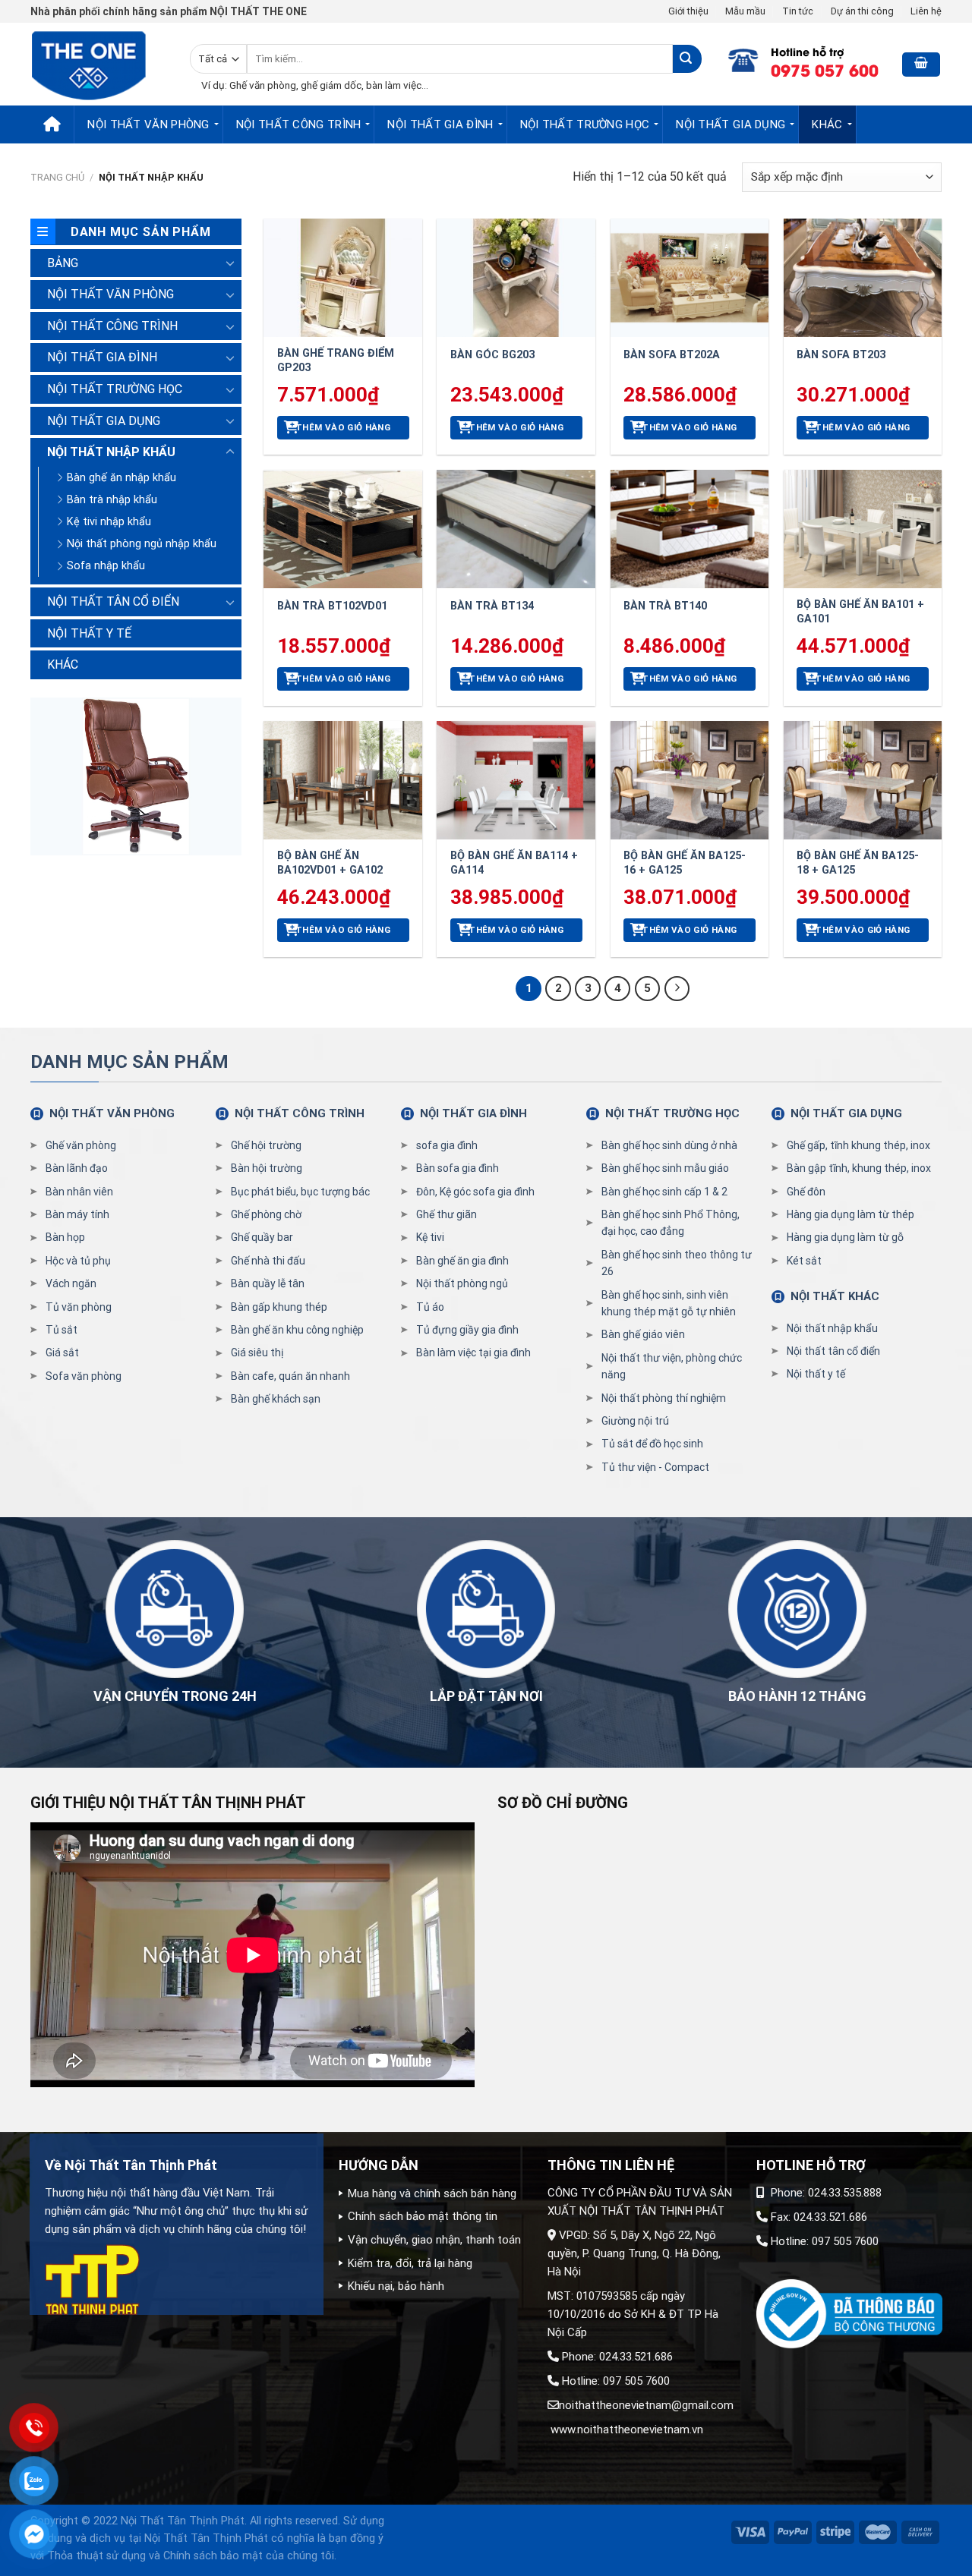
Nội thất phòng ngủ (462, 1283)
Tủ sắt (62, 1330)
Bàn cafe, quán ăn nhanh (290, 1376)
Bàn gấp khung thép (279, 1307)
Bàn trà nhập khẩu (112, 500)
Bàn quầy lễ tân (268, 1283)
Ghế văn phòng (81, 1145)
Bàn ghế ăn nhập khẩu (121, 478)
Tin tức (798, 11)
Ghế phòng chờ (266, 1214)
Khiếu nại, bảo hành (396, 2286)
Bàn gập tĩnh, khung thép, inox (859, 1168)
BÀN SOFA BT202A (672, 355)
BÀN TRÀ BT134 (492, 606)
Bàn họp (65, 1237)
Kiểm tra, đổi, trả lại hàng (410, 2263)
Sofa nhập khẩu (106, 566)
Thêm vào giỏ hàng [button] (343, 427)
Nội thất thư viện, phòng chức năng (672, 1366)
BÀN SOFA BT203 (841, 355)
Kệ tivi (430, 1237)
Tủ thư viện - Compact (655, 1467)
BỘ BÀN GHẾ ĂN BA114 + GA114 (514, 863)
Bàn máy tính (77, 1214)
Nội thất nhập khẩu (832, 1328)
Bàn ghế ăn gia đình (462, 1261)
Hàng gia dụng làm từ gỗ (845, 1237)
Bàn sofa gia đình (458, 1168)
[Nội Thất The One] (99, 64)
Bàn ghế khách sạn (276, 1399)
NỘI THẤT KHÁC (835, 1296)
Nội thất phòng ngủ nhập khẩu (142, 544)
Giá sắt (62, 1353)
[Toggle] (230, 263)
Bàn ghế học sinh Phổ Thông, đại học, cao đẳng (671, 1223)
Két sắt (804, 1261)
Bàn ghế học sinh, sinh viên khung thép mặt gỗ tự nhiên (669, 1303)
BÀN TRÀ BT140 (665, 606)
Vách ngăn (71, 1283)
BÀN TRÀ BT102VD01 (332, 606)
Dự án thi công (862, 11)
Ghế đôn (806, 1192)
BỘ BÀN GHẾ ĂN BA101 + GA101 (860, 612)
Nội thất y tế (816, 1374)
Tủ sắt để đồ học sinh (652, 1444)
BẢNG (63, 263)
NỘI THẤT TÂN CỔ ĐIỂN (113, 601)
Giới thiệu (688, 11)
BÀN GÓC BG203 (492, 355)
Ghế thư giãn (447, 1214)
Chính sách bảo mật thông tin (423, 2216)
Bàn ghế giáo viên (643, 1334)
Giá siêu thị (257, 1353)
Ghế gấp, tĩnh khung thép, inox (858, 1145)
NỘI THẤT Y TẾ (89, 633)
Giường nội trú (635, 1421)
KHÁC (827, 124)
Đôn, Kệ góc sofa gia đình (475, 1192)
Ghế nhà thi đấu (268, 1261)
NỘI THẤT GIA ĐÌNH (440, 124)
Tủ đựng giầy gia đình (467, 1330)
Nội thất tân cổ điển (833, 1351)
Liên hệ (926, 11)
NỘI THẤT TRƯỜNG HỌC (585, 124)
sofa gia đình (447, 1145)
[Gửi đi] (687, 59)
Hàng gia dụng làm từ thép (850, 1214)
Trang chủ (57, 177)
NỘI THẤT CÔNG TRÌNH (299, 124)
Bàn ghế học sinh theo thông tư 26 (677, 1263)
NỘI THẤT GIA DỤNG (731, 124)
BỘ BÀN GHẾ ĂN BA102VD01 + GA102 (330, 863)
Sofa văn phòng (84, 1376)
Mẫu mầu (745, 11)
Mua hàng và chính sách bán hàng (432, 2193)
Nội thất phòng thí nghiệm (664, 1398)
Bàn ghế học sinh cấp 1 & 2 (664, 1192)
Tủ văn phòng (79, 1307)
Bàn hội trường (267, 1168)
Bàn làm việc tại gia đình (473, 1353)
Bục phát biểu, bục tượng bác (300, 1192)
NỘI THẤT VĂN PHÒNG (148, 124)
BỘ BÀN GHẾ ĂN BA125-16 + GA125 (685, 863)
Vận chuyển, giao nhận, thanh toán (434, 2240)
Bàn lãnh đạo (77, 1168)
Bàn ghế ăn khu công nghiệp (297, 1330)
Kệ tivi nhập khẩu (109, 522)
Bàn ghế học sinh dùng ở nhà (669, 1145)
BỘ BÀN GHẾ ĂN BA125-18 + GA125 (858, 863)
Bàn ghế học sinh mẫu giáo (665, 1168)
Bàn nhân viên (79, 1192)
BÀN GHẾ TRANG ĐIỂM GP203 (336, 361)
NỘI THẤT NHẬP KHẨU (111, 452)
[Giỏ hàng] (921, 65)
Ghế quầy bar (262, 1237)
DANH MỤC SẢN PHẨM (129, 1062)
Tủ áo (430, 1307)
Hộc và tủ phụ (78, 1261)
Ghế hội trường (266, 1145)
